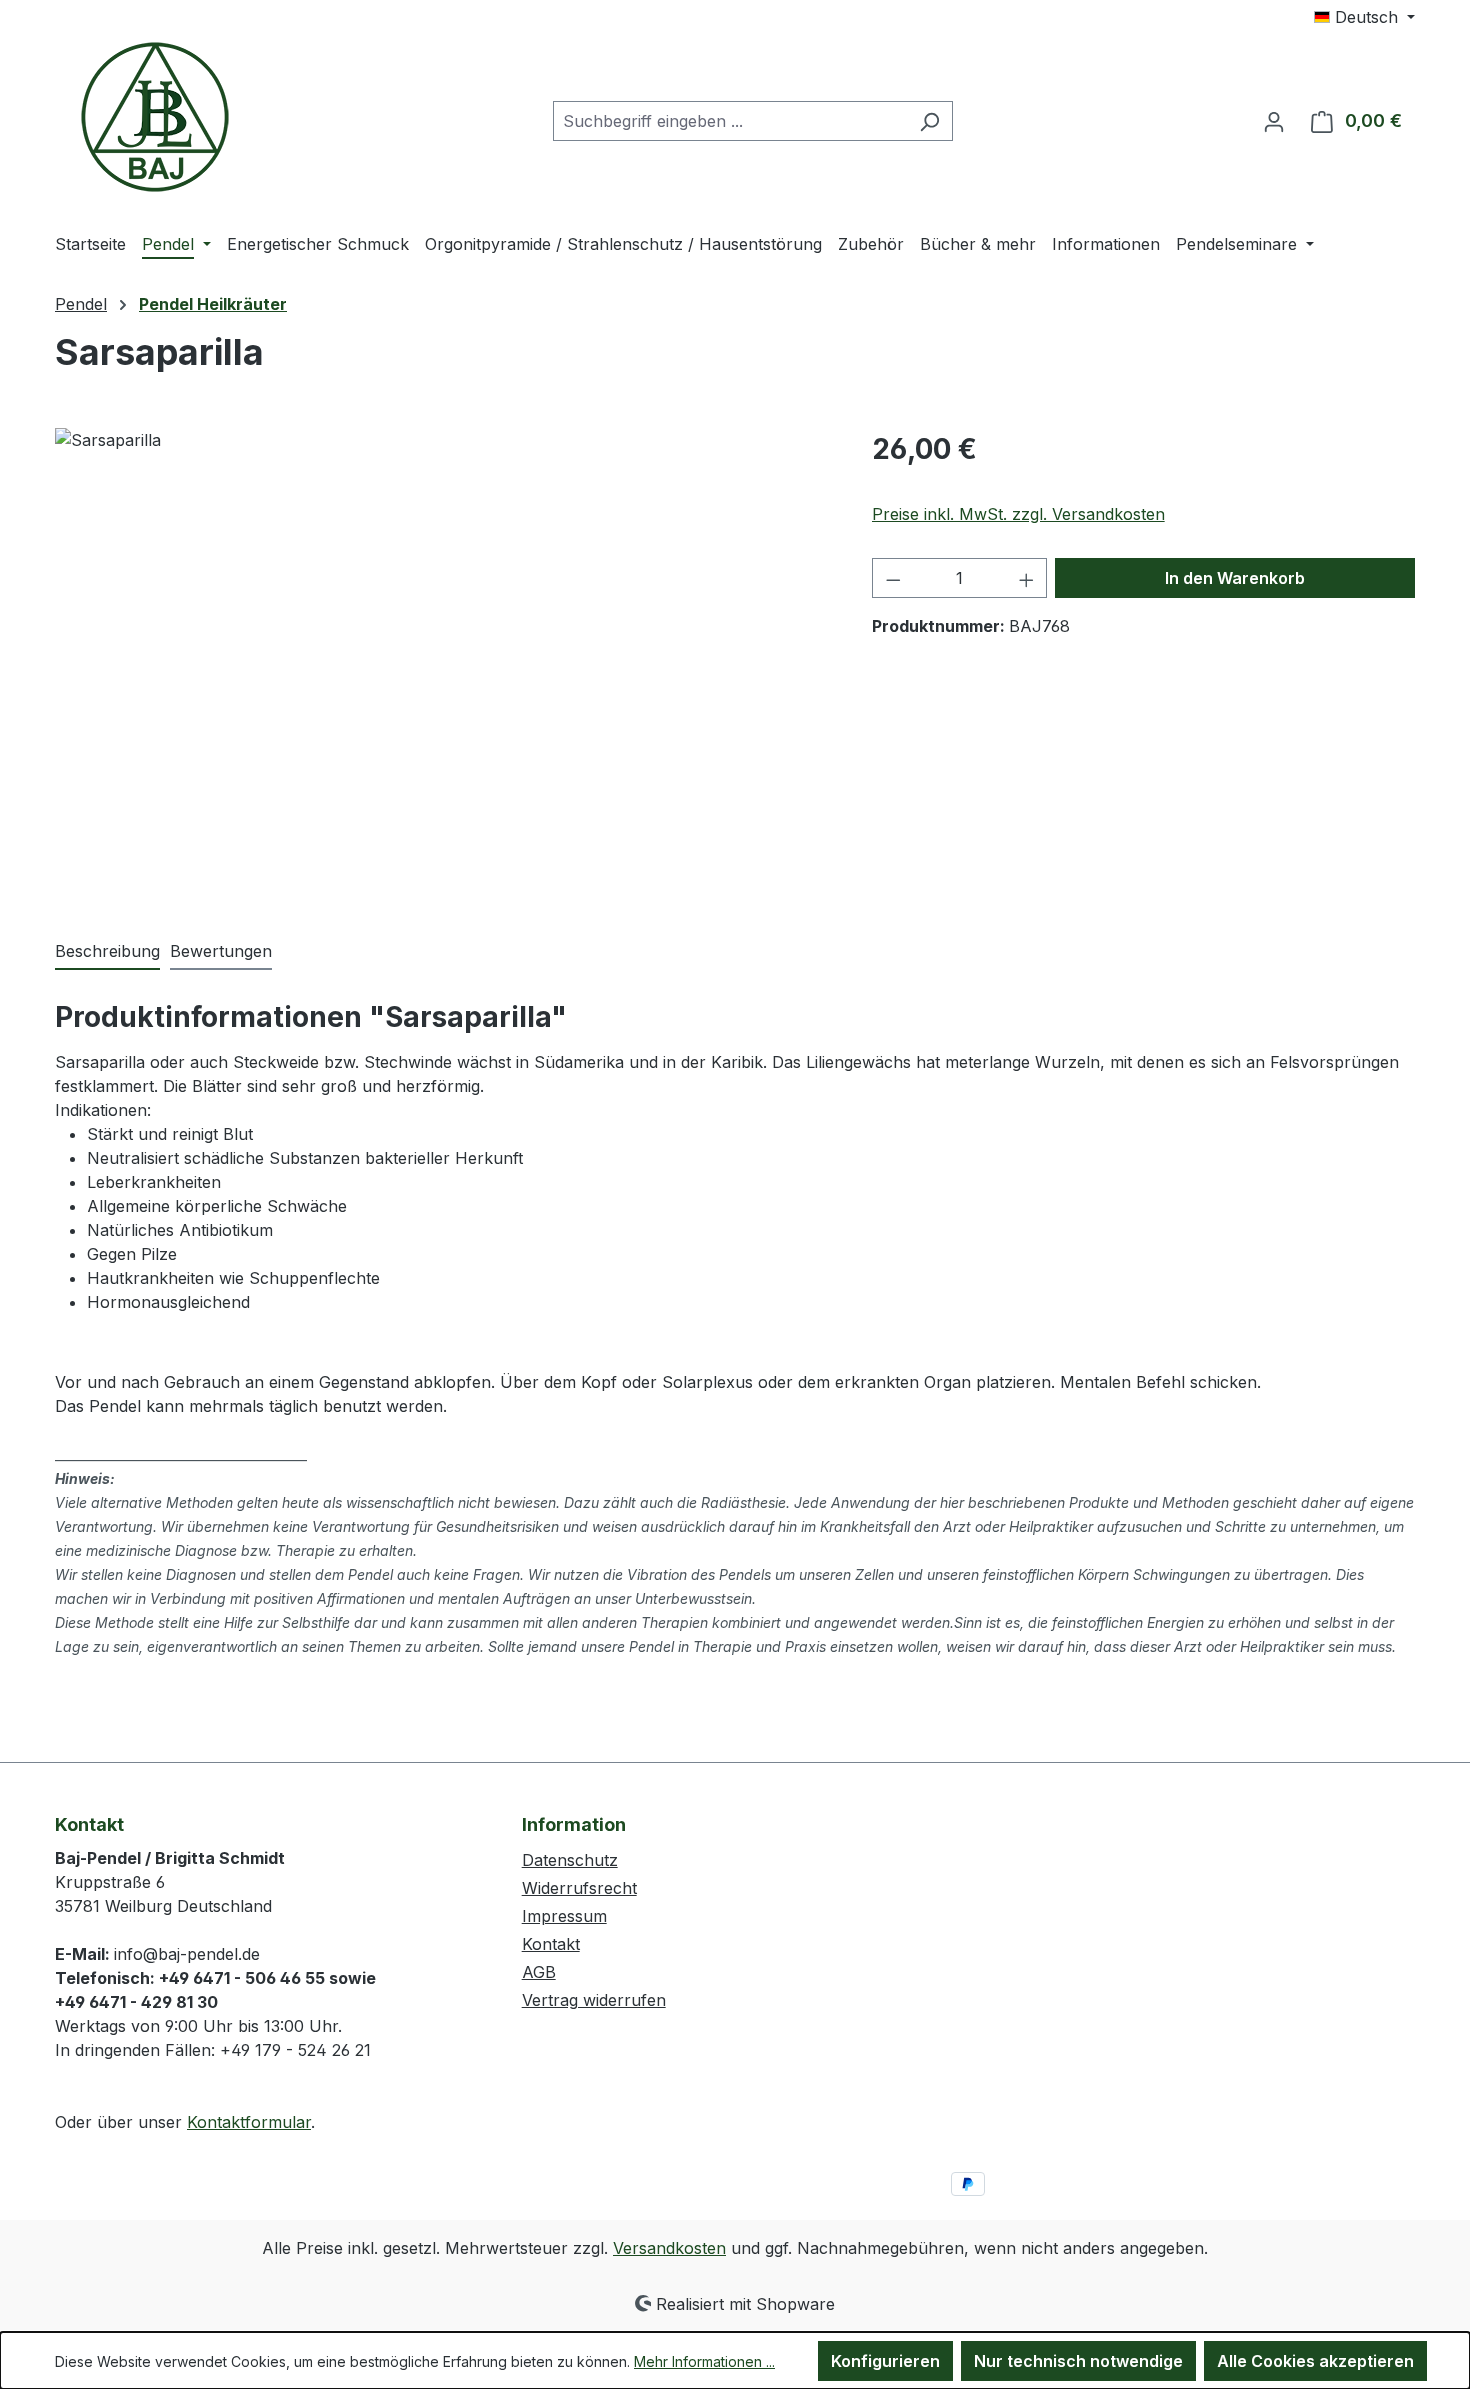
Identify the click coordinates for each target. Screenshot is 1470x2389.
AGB (539, 1972)
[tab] (107, 952)
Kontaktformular (249, 2122)
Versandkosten (669, 2248)
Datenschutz (570, 1860)
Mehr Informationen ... (704, 2361)
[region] (443, 643)
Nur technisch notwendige (1078, 2361)
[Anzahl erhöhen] (1027, 578)
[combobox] (730, 121)
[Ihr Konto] (1274, 121)
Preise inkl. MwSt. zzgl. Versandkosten (1018, 514)
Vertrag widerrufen (594, 2000)
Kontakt (551, 1944)
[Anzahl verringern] (893, 578)
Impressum (564, 1916)
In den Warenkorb (1235, 578)
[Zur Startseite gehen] (155, 117)
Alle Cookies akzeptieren (1315, 2361)
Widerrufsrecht (579, 1888)
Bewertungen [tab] (221, 951)
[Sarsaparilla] (443, 643)
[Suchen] (929, 121)
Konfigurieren (885, 2361)
